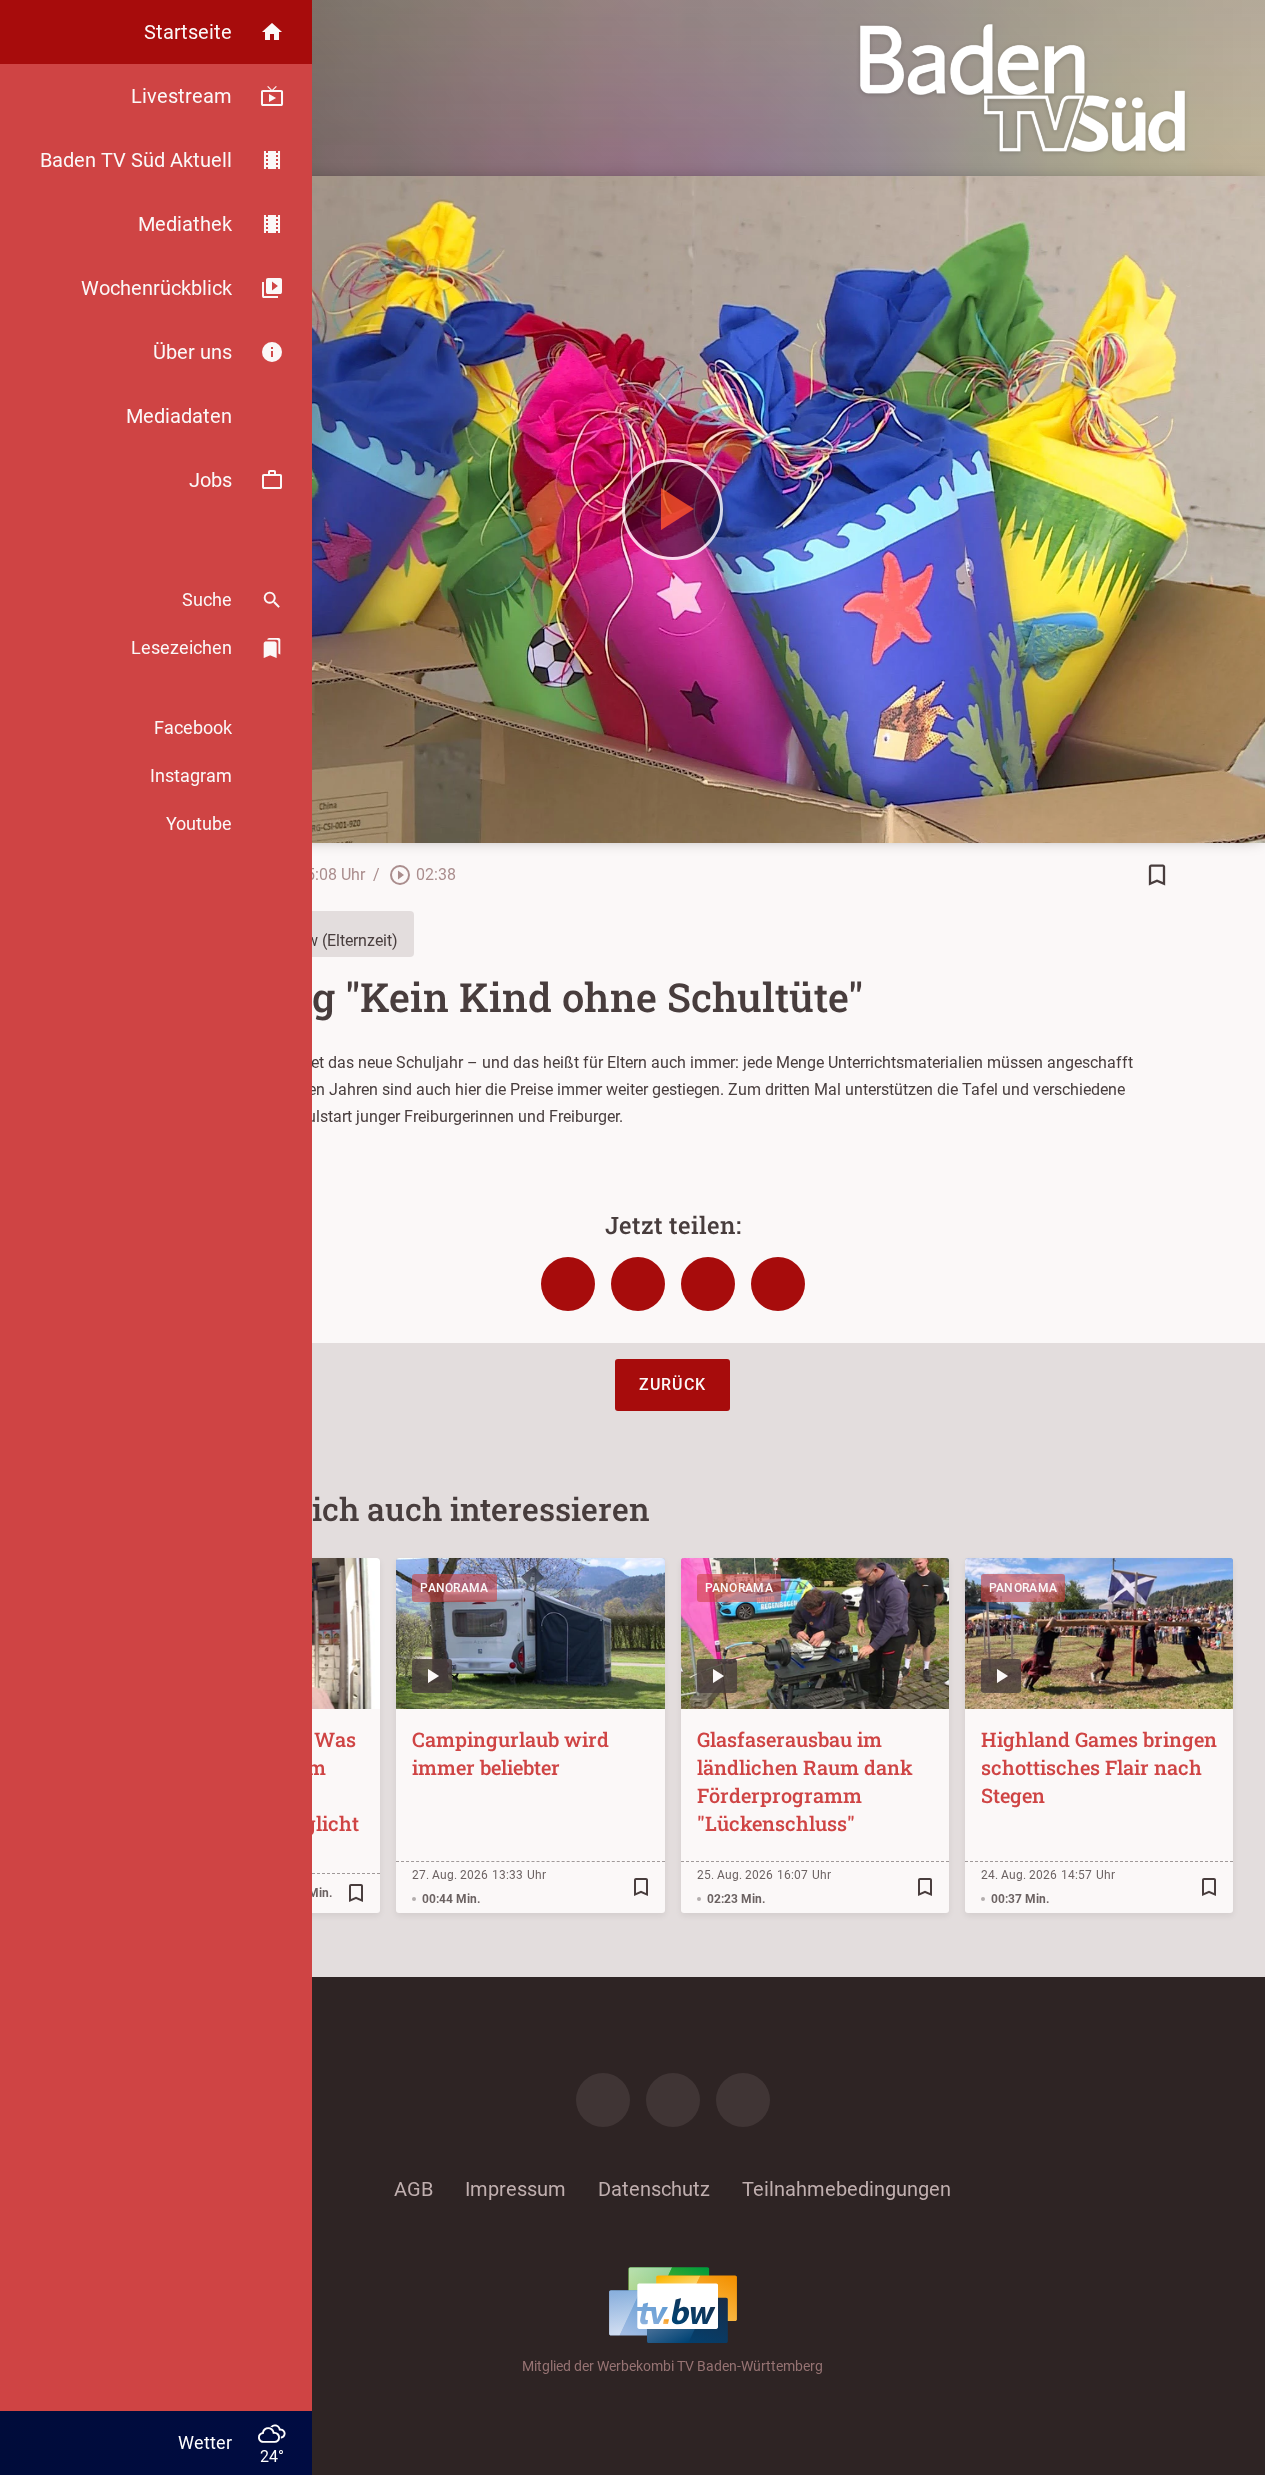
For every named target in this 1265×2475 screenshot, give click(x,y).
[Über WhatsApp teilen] (708, 1284)
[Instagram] (673, 2100)
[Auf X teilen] (638, 1284)
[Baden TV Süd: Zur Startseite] (1022, 88)
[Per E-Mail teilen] (778, 1284)
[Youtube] (743, 2100)
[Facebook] (603, 2100)
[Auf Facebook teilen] (568, 1284)
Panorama (454, 1588)
